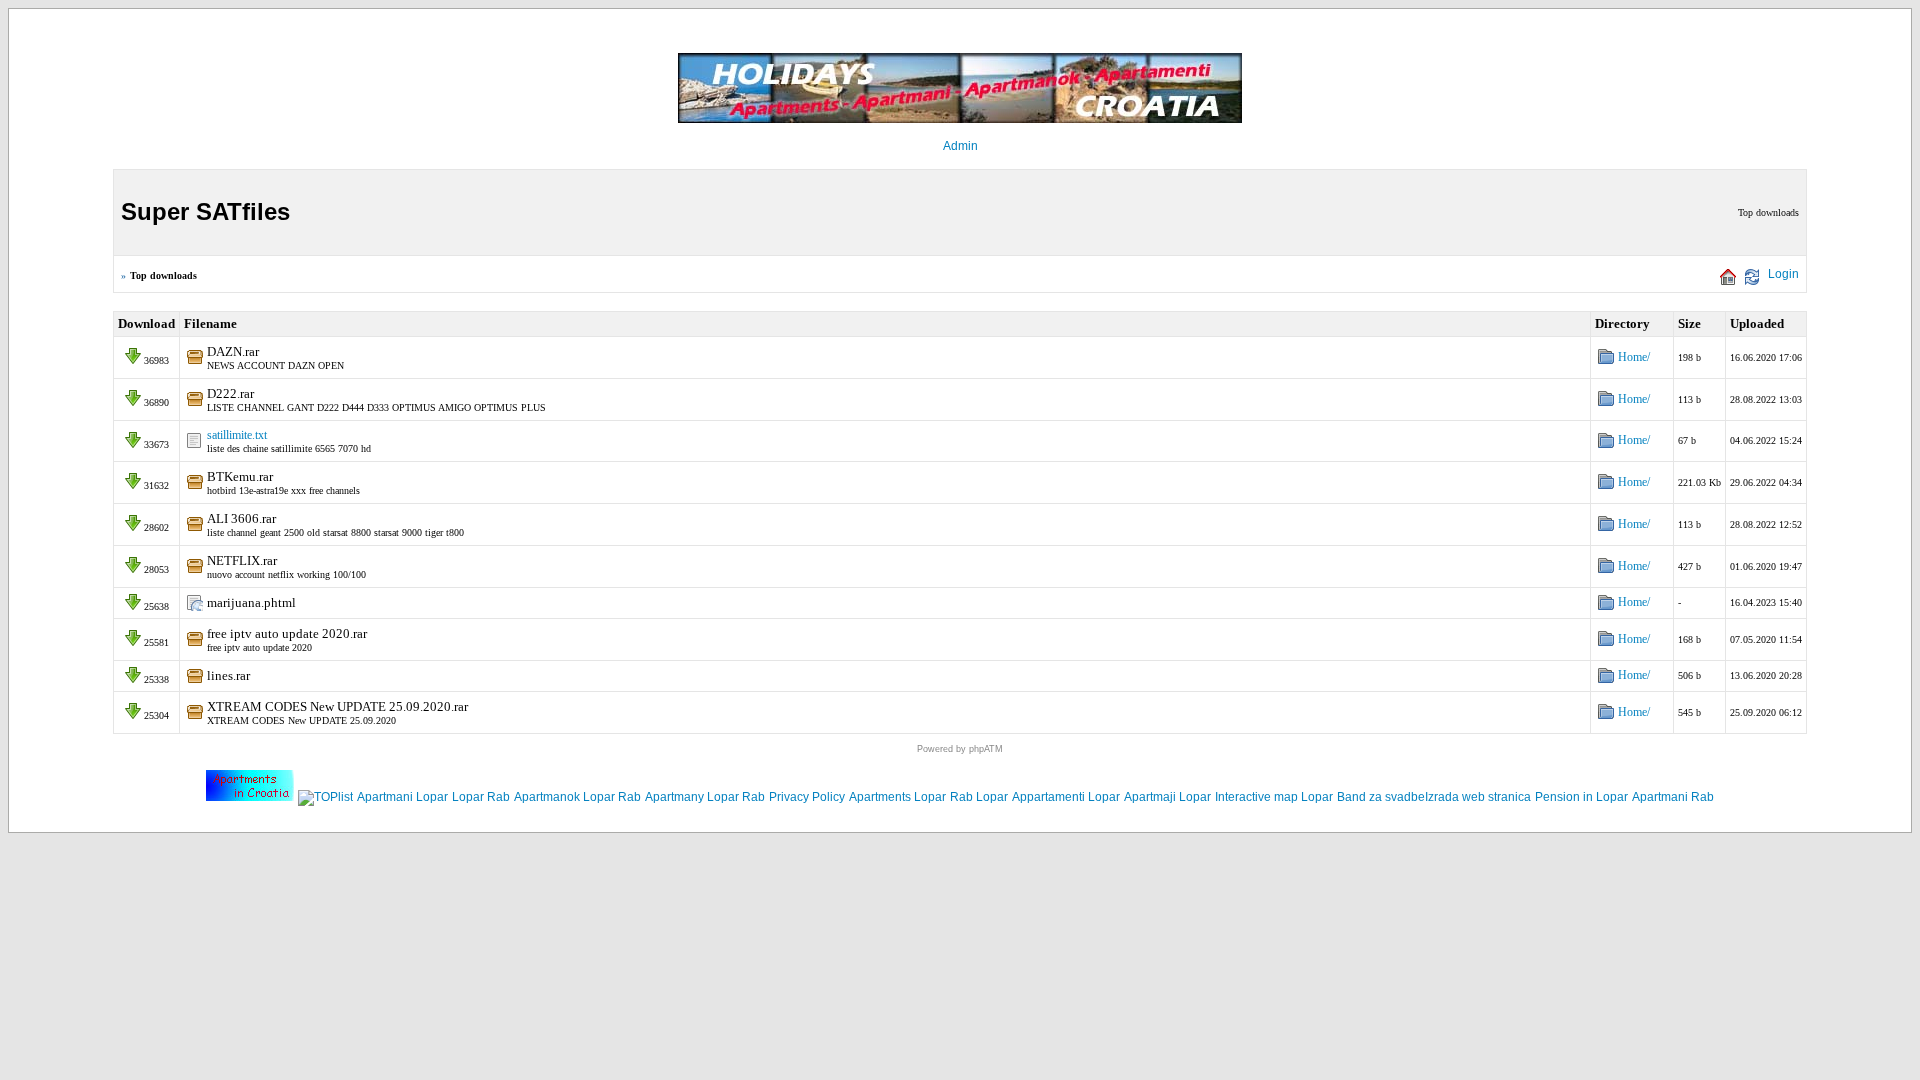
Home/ (1634, 357)
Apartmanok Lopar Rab (577, 797)
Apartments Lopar (897, 797)
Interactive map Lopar (1274, 797)
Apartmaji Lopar (1167, 797)
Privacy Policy (807, 797)
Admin (960, 146)
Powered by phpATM (960, 749)
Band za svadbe (1381, 797)
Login (1783, 274)
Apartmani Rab (1673, 797)
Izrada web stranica (1478, 797)
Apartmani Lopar (402, 797)
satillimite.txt (237, 435)
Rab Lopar (979, 797)
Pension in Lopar (1581, 797)
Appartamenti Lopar (1066, 797)
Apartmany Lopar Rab (705, 797)
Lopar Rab (481, 797)
